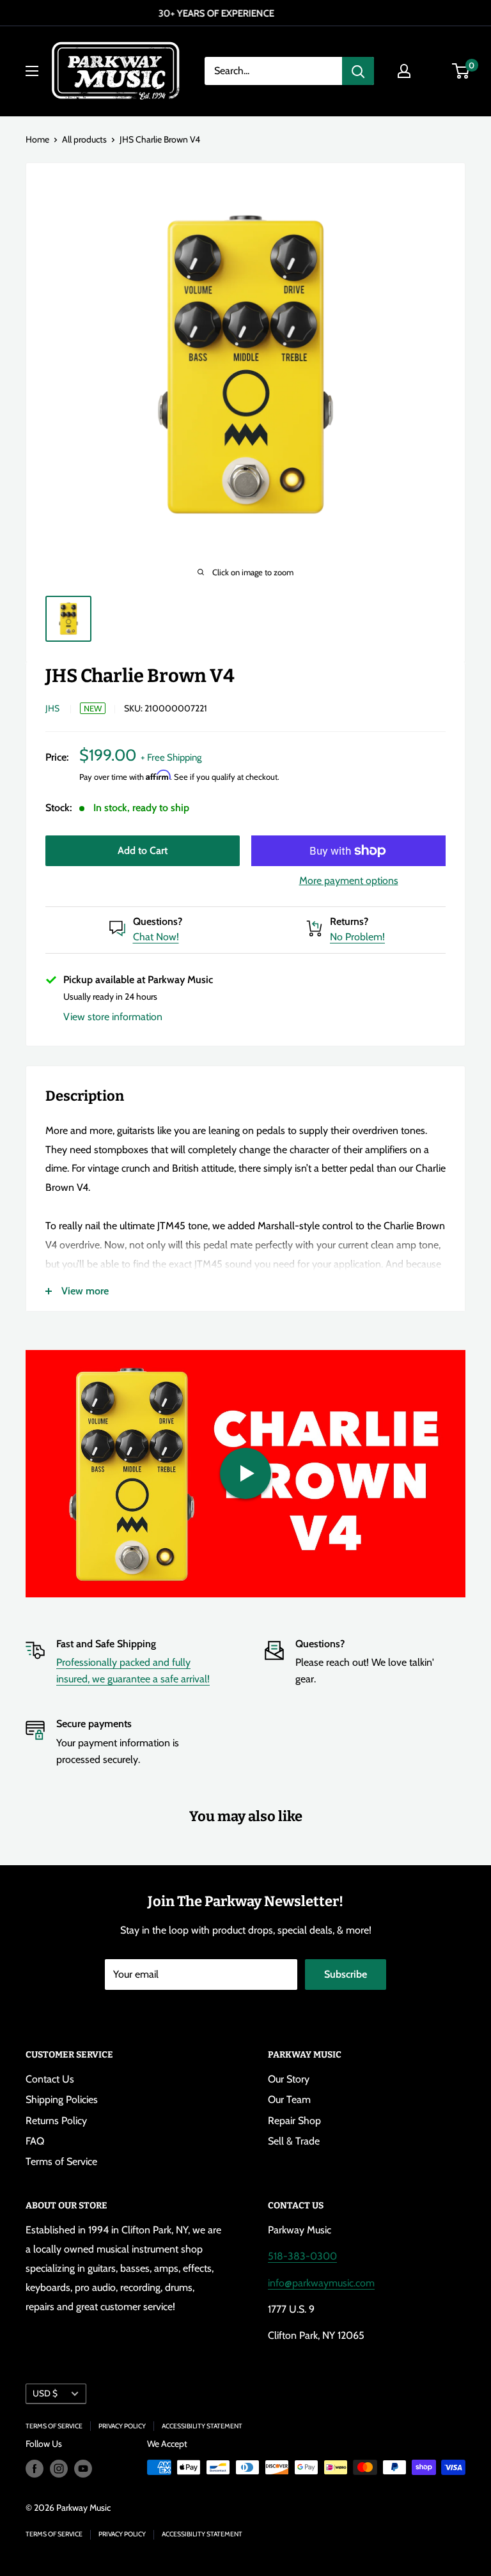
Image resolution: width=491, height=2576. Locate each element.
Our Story (289, 2079)
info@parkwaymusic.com (321, 2283)
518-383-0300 (302, 2256)
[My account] (404, 71)
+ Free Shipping (171, 757)
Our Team (289, 2099)
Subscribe (346, 1974)
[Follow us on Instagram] (59, 2469)
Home (37, 139)
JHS (52, 708)
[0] (461, 71)
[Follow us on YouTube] (83, 2469)
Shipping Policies (62, 2099)
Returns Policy (56, 2121)
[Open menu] (32, 71)
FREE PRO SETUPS (245, 13)
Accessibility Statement (202, 2426)
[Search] (358, 71)
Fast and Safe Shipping (106, 1644)
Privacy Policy (122, 2426)
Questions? (158, 921)
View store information (113, 1017)
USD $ (45, 2393)
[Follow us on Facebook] (35, 2469)
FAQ (35, 2141)
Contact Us (50, 2079)
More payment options (349, 881)
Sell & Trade (294, 2141)
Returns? (349, 921)
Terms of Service (61, 2161)
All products (84, 139)
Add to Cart (143, 850)
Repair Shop (294, 2121)
